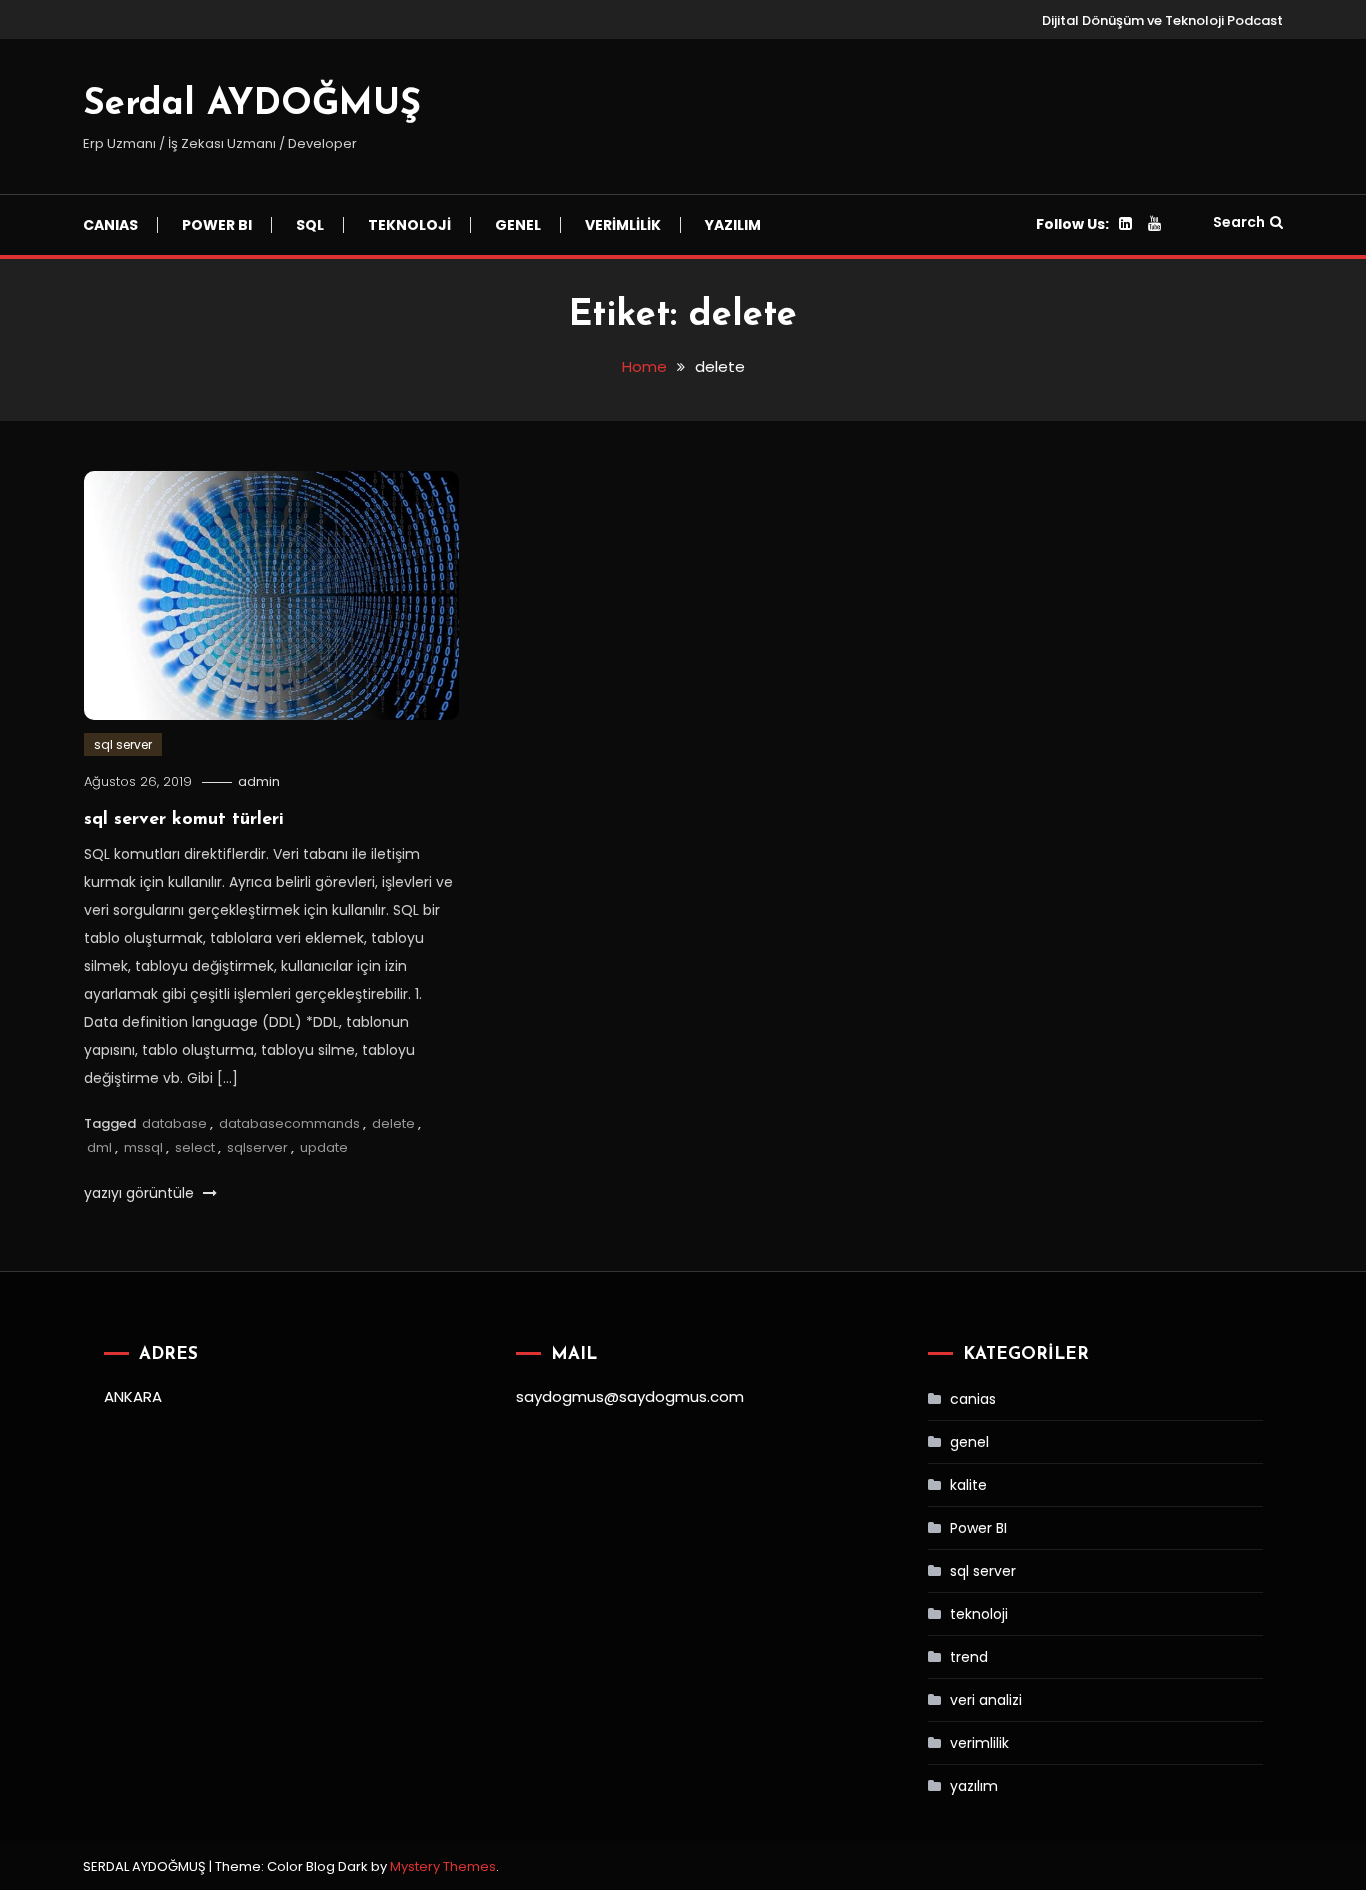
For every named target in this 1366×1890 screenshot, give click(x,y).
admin (259, 781)
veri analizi (986, 1700)
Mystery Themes (443, 1866)
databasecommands (289, 1123)
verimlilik (979, 1743)
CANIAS (110, 225)
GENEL (518, 225)
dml (99, 1147)
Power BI (978, 1528)
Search (1239, 222)
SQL (310, 225)
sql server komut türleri (184, 820)
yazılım (733, 225)
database (174, 1123)
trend (969, 1657)
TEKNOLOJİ (409, 225)
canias (973, 1399)
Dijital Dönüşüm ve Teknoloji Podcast (1162, 20)
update (324, 1147)
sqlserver (257, 1147)
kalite (968, 1485)
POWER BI (217, 225)
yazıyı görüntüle (141, 1193)
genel (969, 1442)
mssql (143, 1147)
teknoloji (979, 1614)
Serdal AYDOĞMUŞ (252, 105)
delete (393, 1123)
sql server (123, 744)
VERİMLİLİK (623, 225)
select (195, 1147)
